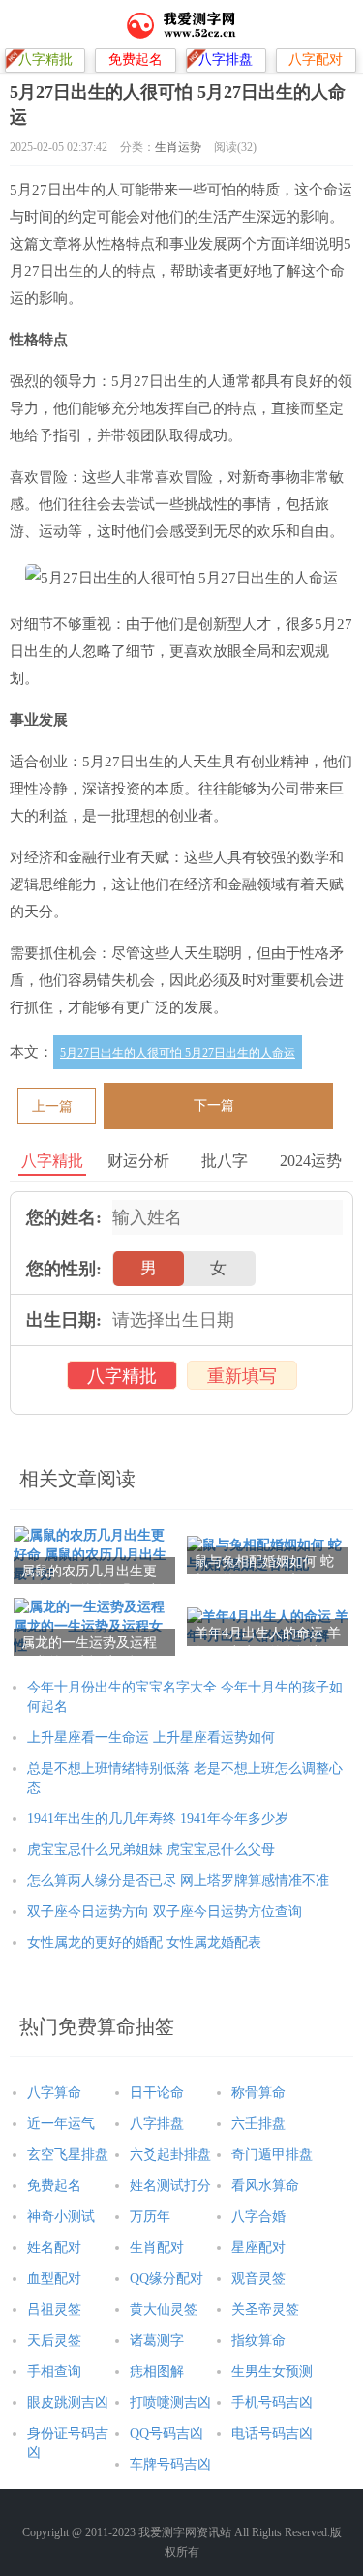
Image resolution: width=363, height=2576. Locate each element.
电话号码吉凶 (272, 2433)
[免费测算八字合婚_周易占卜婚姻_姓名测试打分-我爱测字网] (181, 24)
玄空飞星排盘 (68, 2155)
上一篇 (52, 1107)
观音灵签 (258, 2278)
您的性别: (64, 1269)
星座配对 (258, 2247)
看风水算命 (265, 2186)
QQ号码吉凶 (166, 2433)
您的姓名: (64, 1217)
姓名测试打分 (170, 2186)
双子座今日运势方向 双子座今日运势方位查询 (165, 1912)
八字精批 (122, 1376)
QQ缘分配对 (166, 2278)
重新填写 (242, 1376)
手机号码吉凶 (272, 2402)
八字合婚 (258, 2217)
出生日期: (64, 1320)
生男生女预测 (272, 2371)
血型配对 (54, 2278)
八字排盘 (157, 2124)
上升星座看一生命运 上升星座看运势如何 (151, 1737)
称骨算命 (258, 2093)
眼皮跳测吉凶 (68, 2402)
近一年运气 (61, 2124)
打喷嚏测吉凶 (170, 2402)
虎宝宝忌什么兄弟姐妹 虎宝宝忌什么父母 (151, 1850)
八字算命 (54, 2093)
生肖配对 (157, 2247)
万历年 (150, 2217)
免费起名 (54, 2186)
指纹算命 (258, 2340)
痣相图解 (157, 2371)
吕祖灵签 (54, 2309)
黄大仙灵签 (164, 2309)
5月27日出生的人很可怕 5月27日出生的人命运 (178, 1053)
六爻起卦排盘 (170, 2155)
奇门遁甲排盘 (272, 2155)
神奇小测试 (61, 2217)
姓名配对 (54, 2247)
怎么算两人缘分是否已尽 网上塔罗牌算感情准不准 (178, 1881)
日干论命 (157, 2093)
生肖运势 (178, 147)
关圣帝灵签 (265, 2309)
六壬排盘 (258, 2124)
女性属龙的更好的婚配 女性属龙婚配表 (144, 1943)
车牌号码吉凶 (170, 2464)
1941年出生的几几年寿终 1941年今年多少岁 (158, 1819)
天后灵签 (54, 2340)
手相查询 (54, 2371)
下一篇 (214, 1106)
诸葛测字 (157, 2340)
